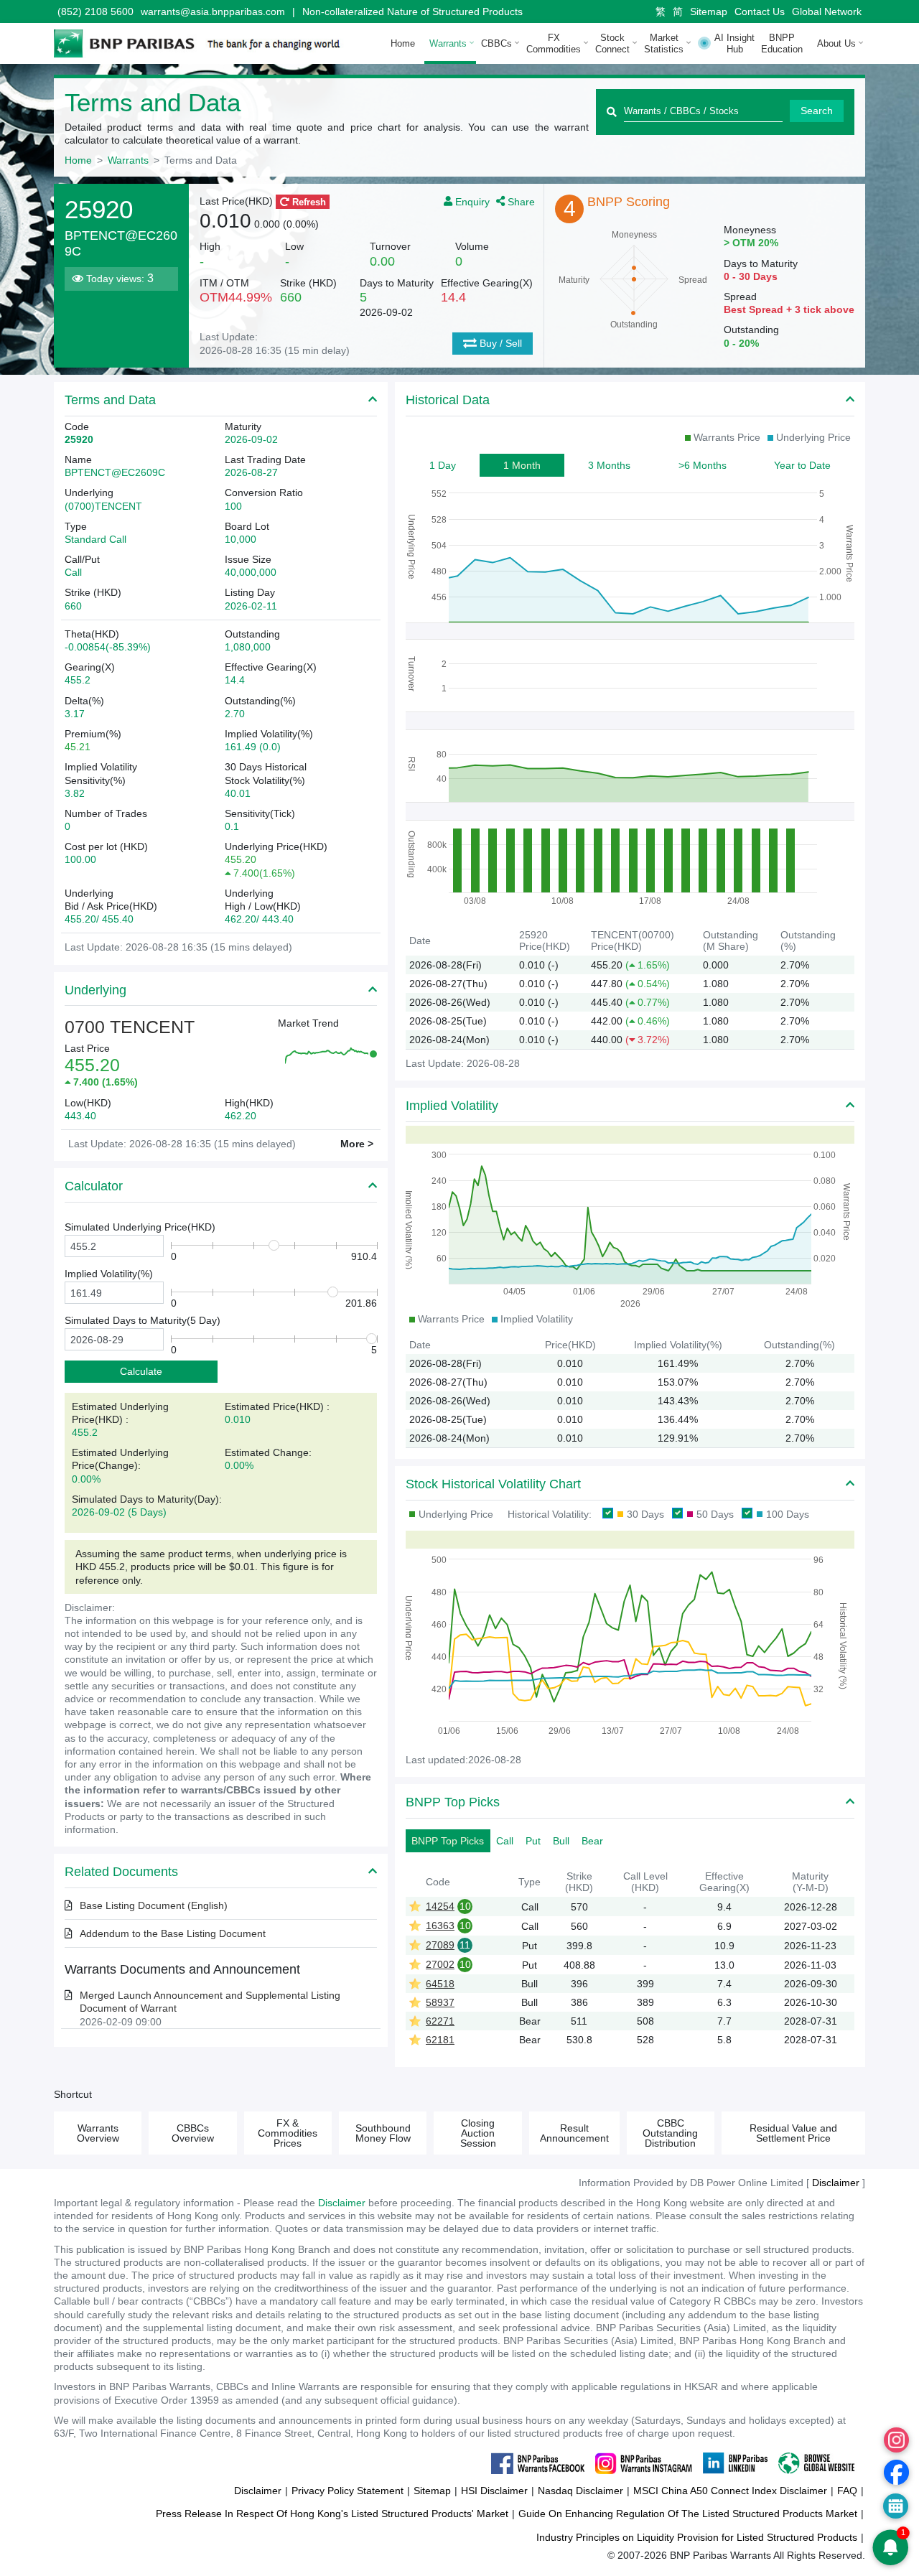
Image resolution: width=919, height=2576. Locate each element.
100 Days (788, 1514)
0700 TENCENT (130, 1027)
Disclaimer (342, 2203)
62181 (440, 2040)
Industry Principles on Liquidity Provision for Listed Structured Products (697, 2537)
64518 (440, 1984)
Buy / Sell (499, 343)
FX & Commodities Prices (288, 2133)
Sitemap (709, 11)
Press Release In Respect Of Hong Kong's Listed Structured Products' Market (332, 2514)
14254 (440, 1906)
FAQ (847, 2491)
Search (817, 111)
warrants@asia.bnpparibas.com (213, 11)
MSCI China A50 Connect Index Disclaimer (730, 2491)
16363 (440, 1926)
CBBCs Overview (193, 2133)
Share (520, 201)
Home (403, 43)
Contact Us (760, 11)
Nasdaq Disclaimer (580, 2491)
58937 (440, 2002)
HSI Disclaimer (494, 2491)
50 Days (715, 1514)
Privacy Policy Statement (347, 2491)
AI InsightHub (734, 43)
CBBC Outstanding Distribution (670, 2133)
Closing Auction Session (478, 2133)
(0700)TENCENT (103, 506)
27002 (440, 1964)
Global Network (827, 11)
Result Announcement (574, 2133)
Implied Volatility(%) (109, 1274)
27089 (440, 1945)
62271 (440, 2021)
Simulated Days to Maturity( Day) (143, 1320)
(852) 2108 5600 (95, 11)
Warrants (128, 160)
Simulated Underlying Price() (140, 1227)
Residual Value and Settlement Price (793, 2133)
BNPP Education (782, 43)
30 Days (645, 1514)
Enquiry (472, 201)
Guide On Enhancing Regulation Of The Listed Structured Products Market (688, 2514)
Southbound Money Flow (383, 2133)
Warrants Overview (98, 2133)
